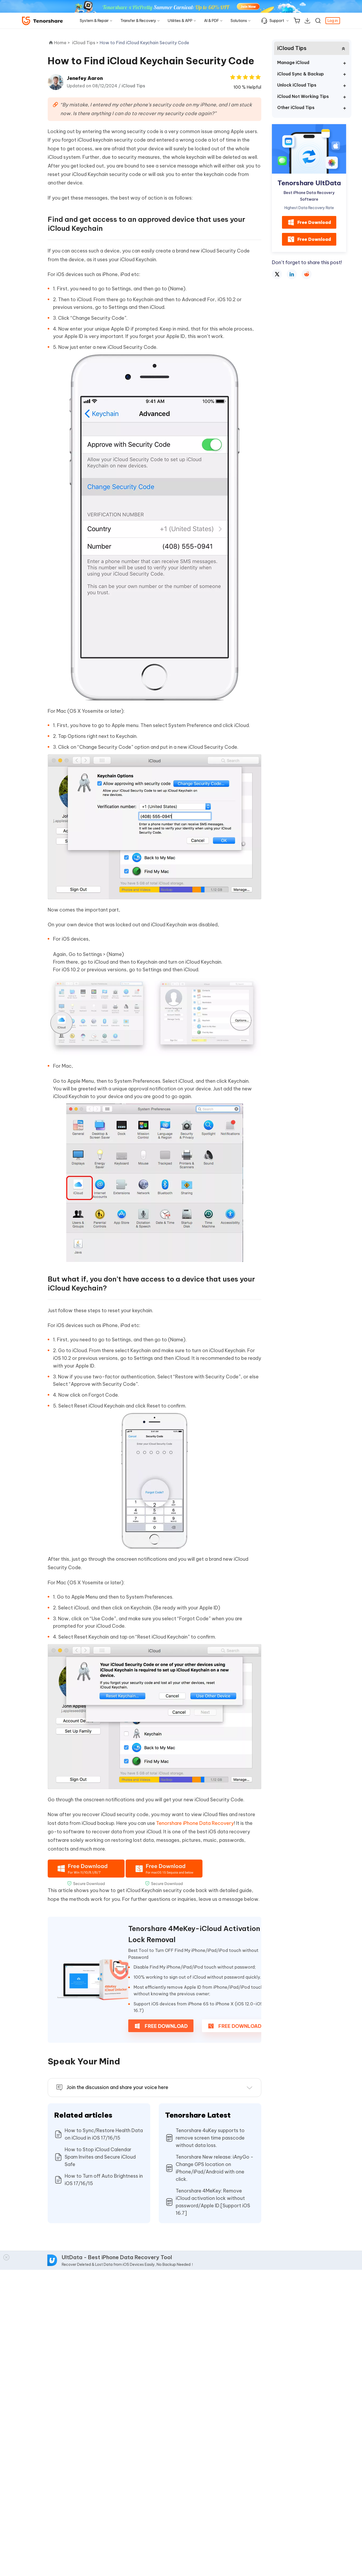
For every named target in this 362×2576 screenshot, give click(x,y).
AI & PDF (211, 21)
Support (277, 21)
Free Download (314, 222)
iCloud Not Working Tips (303, 96)
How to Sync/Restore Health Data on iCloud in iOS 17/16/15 (104, 2134)
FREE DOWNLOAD (166, 2026)
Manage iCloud (293, 62)
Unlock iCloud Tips (297, 85)
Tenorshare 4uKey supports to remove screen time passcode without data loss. (210, 2138)
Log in (333, 21)
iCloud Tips (133, 86)
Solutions (239, 21)
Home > (62, 43)
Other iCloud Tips (296, 107)
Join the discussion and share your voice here (117, 2087)
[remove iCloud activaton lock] (93, 1980)
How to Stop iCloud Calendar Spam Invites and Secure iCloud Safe (100, 2157)
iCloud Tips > (86, 43)
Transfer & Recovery (138, 21)
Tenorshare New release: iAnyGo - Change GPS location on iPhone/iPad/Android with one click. (215, 2168)
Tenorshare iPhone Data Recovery (195, 1823)
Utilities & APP (180, 21)
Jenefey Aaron (85, 78)
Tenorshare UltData (309, 183)
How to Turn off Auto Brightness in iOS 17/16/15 (104, 2180)
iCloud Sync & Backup (301, 74)
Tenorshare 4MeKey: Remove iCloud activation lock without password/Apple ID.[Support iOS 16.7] (213, 2202)
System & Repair (94, 21)
